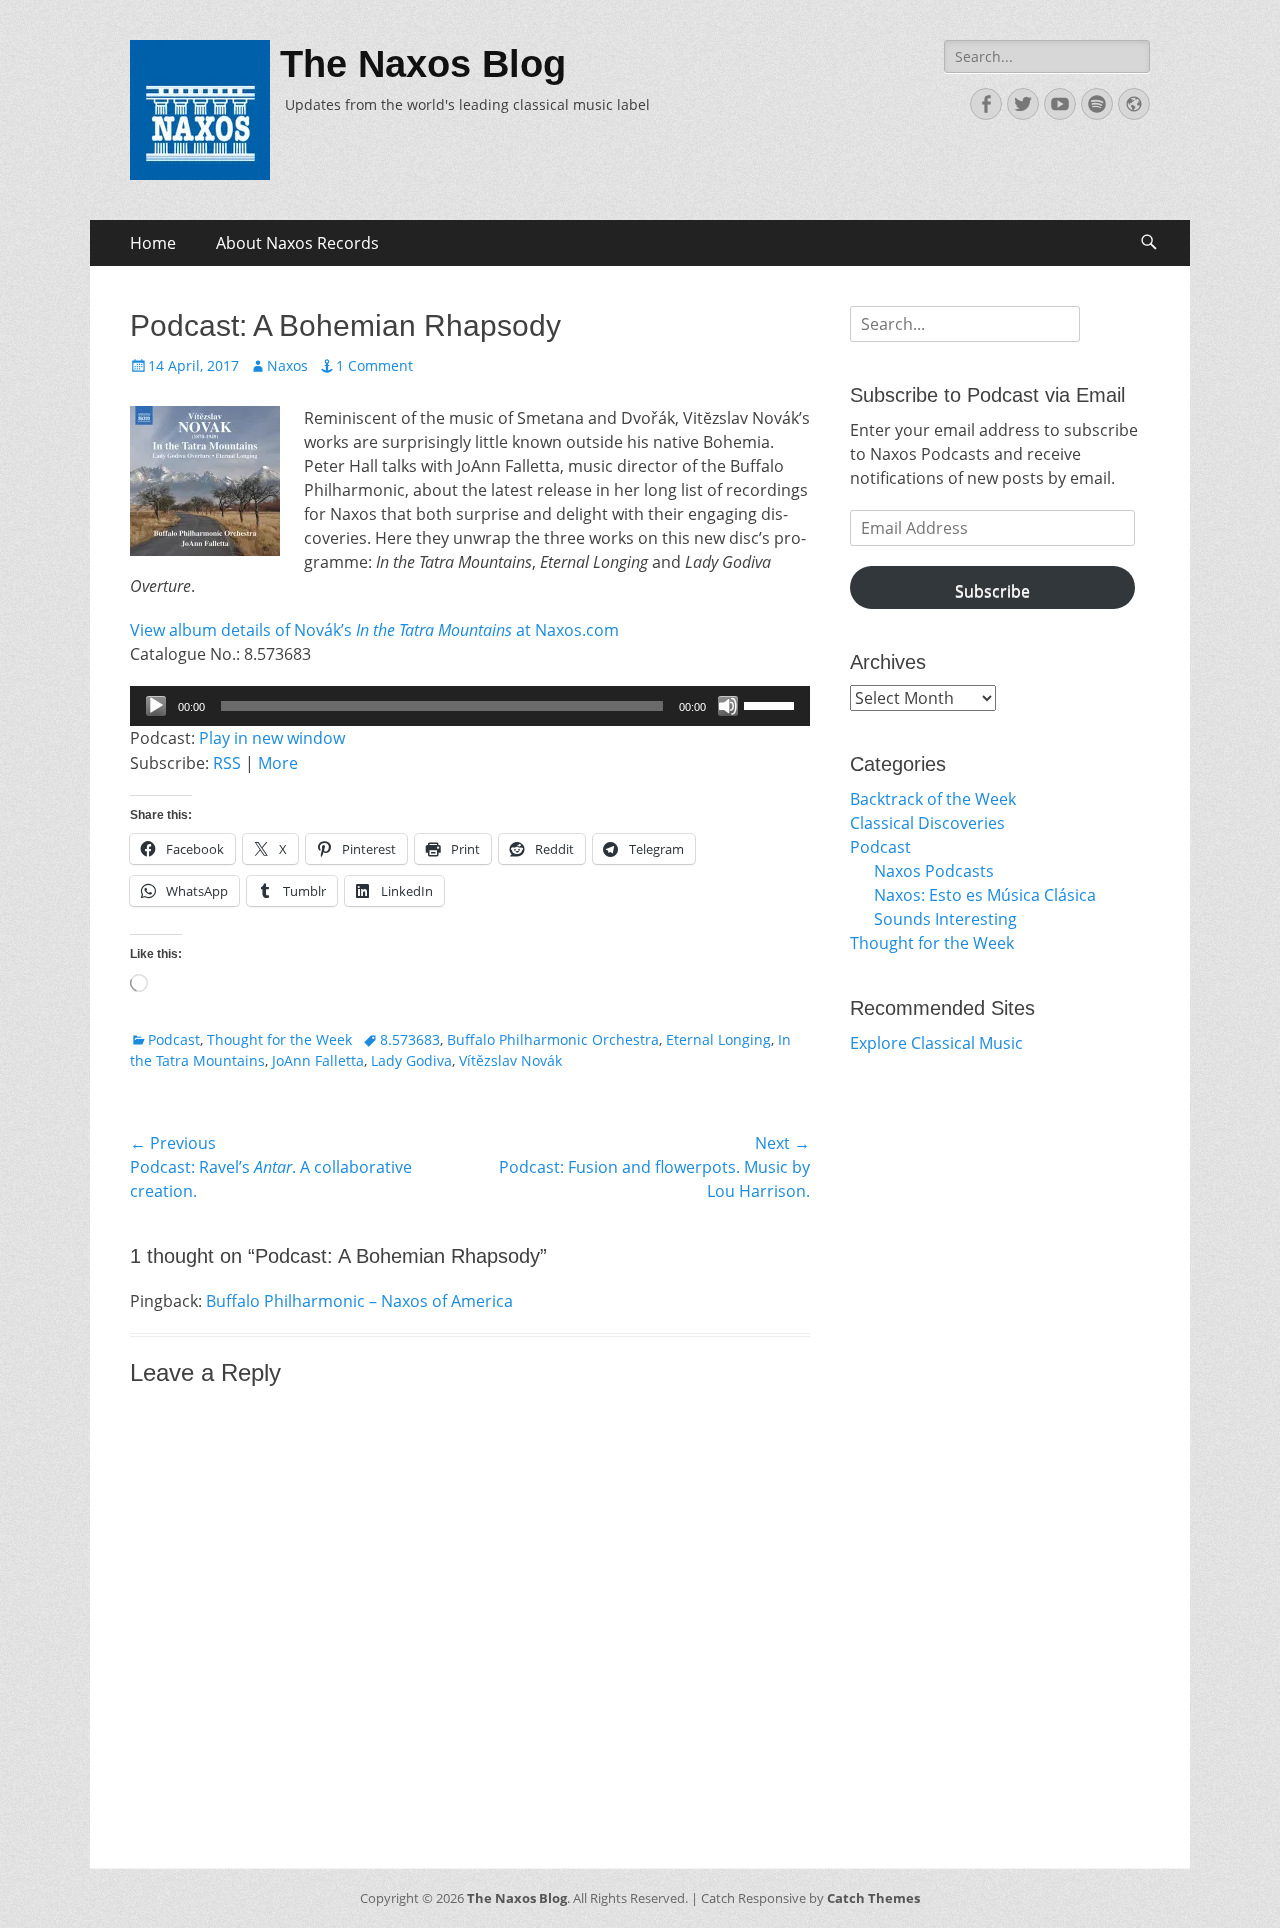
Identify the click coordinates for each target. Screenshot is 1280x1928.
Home (153, 243)
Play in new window (272, 738)
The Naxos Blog (423, 64)
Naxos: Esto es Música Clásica (985, 895)
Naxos (287, 365)
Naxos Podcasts (934, 871)
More (278, 763)
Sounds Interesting (945, 919)
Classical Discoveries (927, 823)
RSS (227, 763)
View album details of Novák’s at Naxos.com (374, 630)
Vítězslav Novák (510, 1060)
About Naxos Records (297, 243)
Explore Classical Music (936, 1043)
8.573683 (410, 1039)
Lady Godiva (411, 1060)
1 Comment (374, 365)
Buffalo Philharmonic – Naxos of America (359, 1301)
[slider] (772, 704)
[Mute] (728, 706)
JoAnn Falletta (318, 1060)
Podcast (174, 1039)
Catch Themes (873, 1898)
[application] (470, 706)
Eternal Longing (718, 1039)
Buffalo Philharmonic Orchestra (553, 1039)
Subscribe (992, 591)
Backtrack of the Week (933, 799)
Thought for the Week (279, 1039)
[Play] (156, 706)
